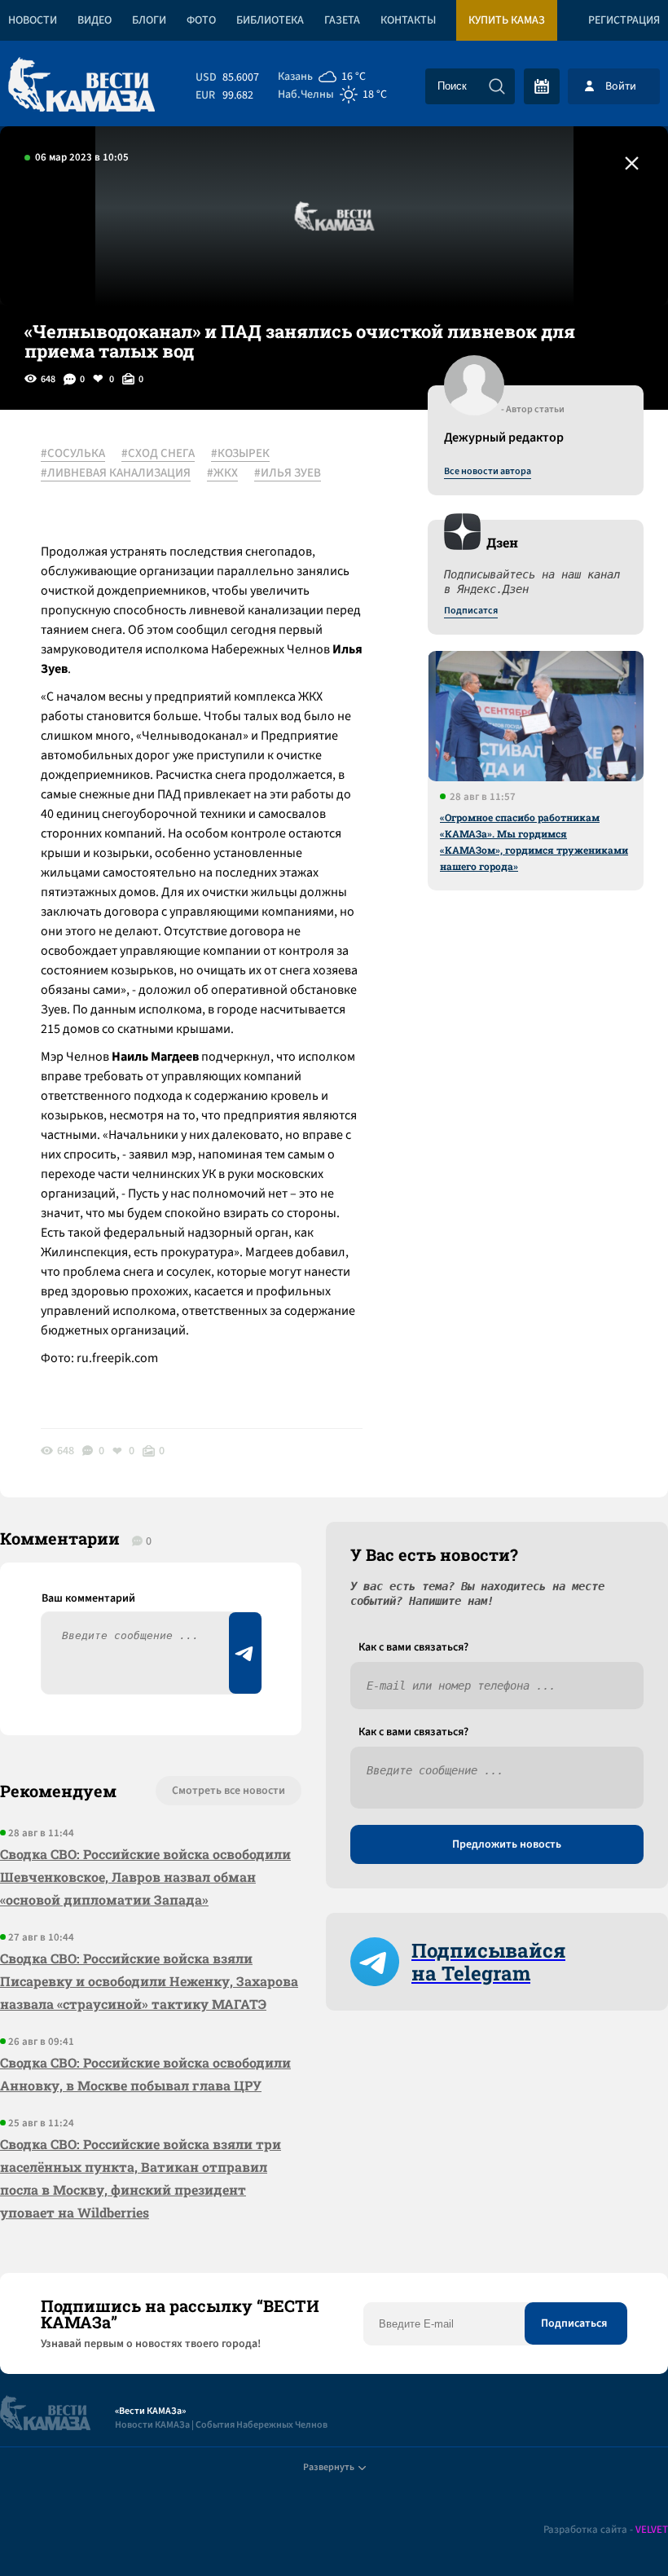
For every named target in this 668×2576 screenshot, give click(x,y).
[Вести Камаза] (81, 86)
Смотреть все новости (229, 1791)
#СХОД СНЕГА (158, 454)
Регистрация (624, 20)
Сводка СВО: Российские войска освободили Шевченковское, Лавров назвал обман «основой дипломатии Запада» (145, 1877)
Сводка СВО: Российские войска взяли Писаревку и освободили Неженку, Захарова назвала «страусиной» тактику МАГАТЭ (149, 1981)
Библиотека (270, 20)
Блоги (149, 20)
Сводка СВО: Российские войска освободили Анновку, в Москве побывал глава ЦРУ (145, 2074)
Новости (33, 20)
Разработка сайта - (606, 2530)
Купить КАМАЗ (507, 20)
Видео (94, 20)
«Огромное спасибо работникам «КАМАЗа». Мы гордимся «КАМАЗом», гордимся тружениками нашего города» (534, 842)
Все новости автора (488, 472)
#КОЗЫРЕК (240, 454)
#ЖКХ (222, 473)
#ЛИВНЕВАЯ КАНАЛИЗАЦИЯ (116, 473)
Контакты (408, 20)
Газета (342, 20)
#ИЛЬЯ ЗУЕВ (288, 473)
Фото (201, 20)
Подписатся (471, 611)
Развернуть (329, 2467)
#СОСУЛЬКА (73, 454)
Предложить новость (507, 1844)
